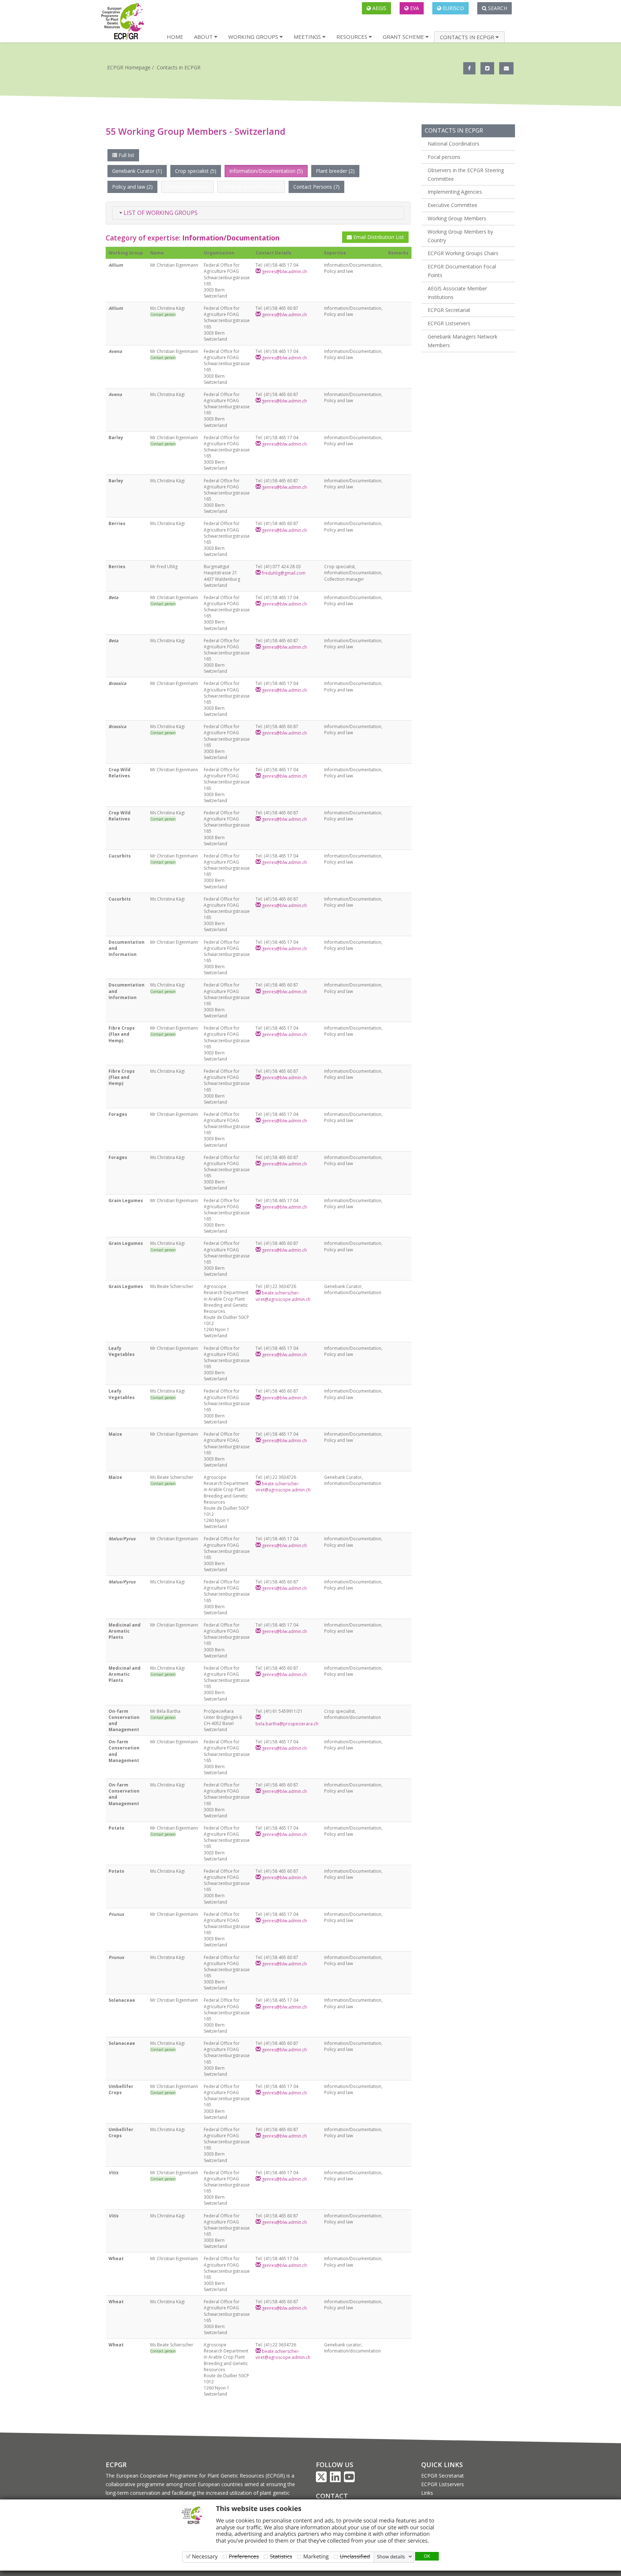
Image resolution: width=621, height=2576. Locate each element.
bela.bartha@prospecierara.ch (287, 1724)
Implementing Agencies (455, 192)
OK (427, 2556)
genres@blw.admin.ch (284, 272)
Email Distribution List (378, 237)
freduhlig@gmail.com (283, 573)
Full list (126, 155)
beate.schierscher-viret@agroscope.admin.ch (283, 1296)
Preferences (244, 2556)
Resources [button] (353, 37)
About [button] (204, 37)
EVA (414, 8)
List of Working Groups (160, 213)
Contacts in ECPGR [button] (468, 37)
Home (175, 37)
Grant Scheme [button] (404, 37)
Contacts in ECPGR (179, 67)
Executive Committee (452, 205)
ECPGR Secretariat (449, 310)
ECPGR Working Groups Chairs (463, 253)
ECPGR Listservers (449, 323)
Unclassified (355, 2556)
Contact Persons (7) (316, 187)
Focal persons (444, 157)
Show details (391, 2557)
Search (497, 8)
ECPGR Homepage (129, 67)
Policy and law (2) (132, 187)
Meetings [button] (308, 37)
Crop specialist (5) (196, 171)
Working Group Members (457, 218)
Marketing (316, 2556)
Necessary (205, 2556)
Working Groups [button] (254, 37)
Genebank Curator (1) (137, 171)
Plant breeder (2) (335, 171)
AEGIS (379, 8)
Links (427, 2493)
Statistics (281, 2556)
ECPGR (116, 2465)
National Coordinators (454, 144)
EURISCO (453, 8)
